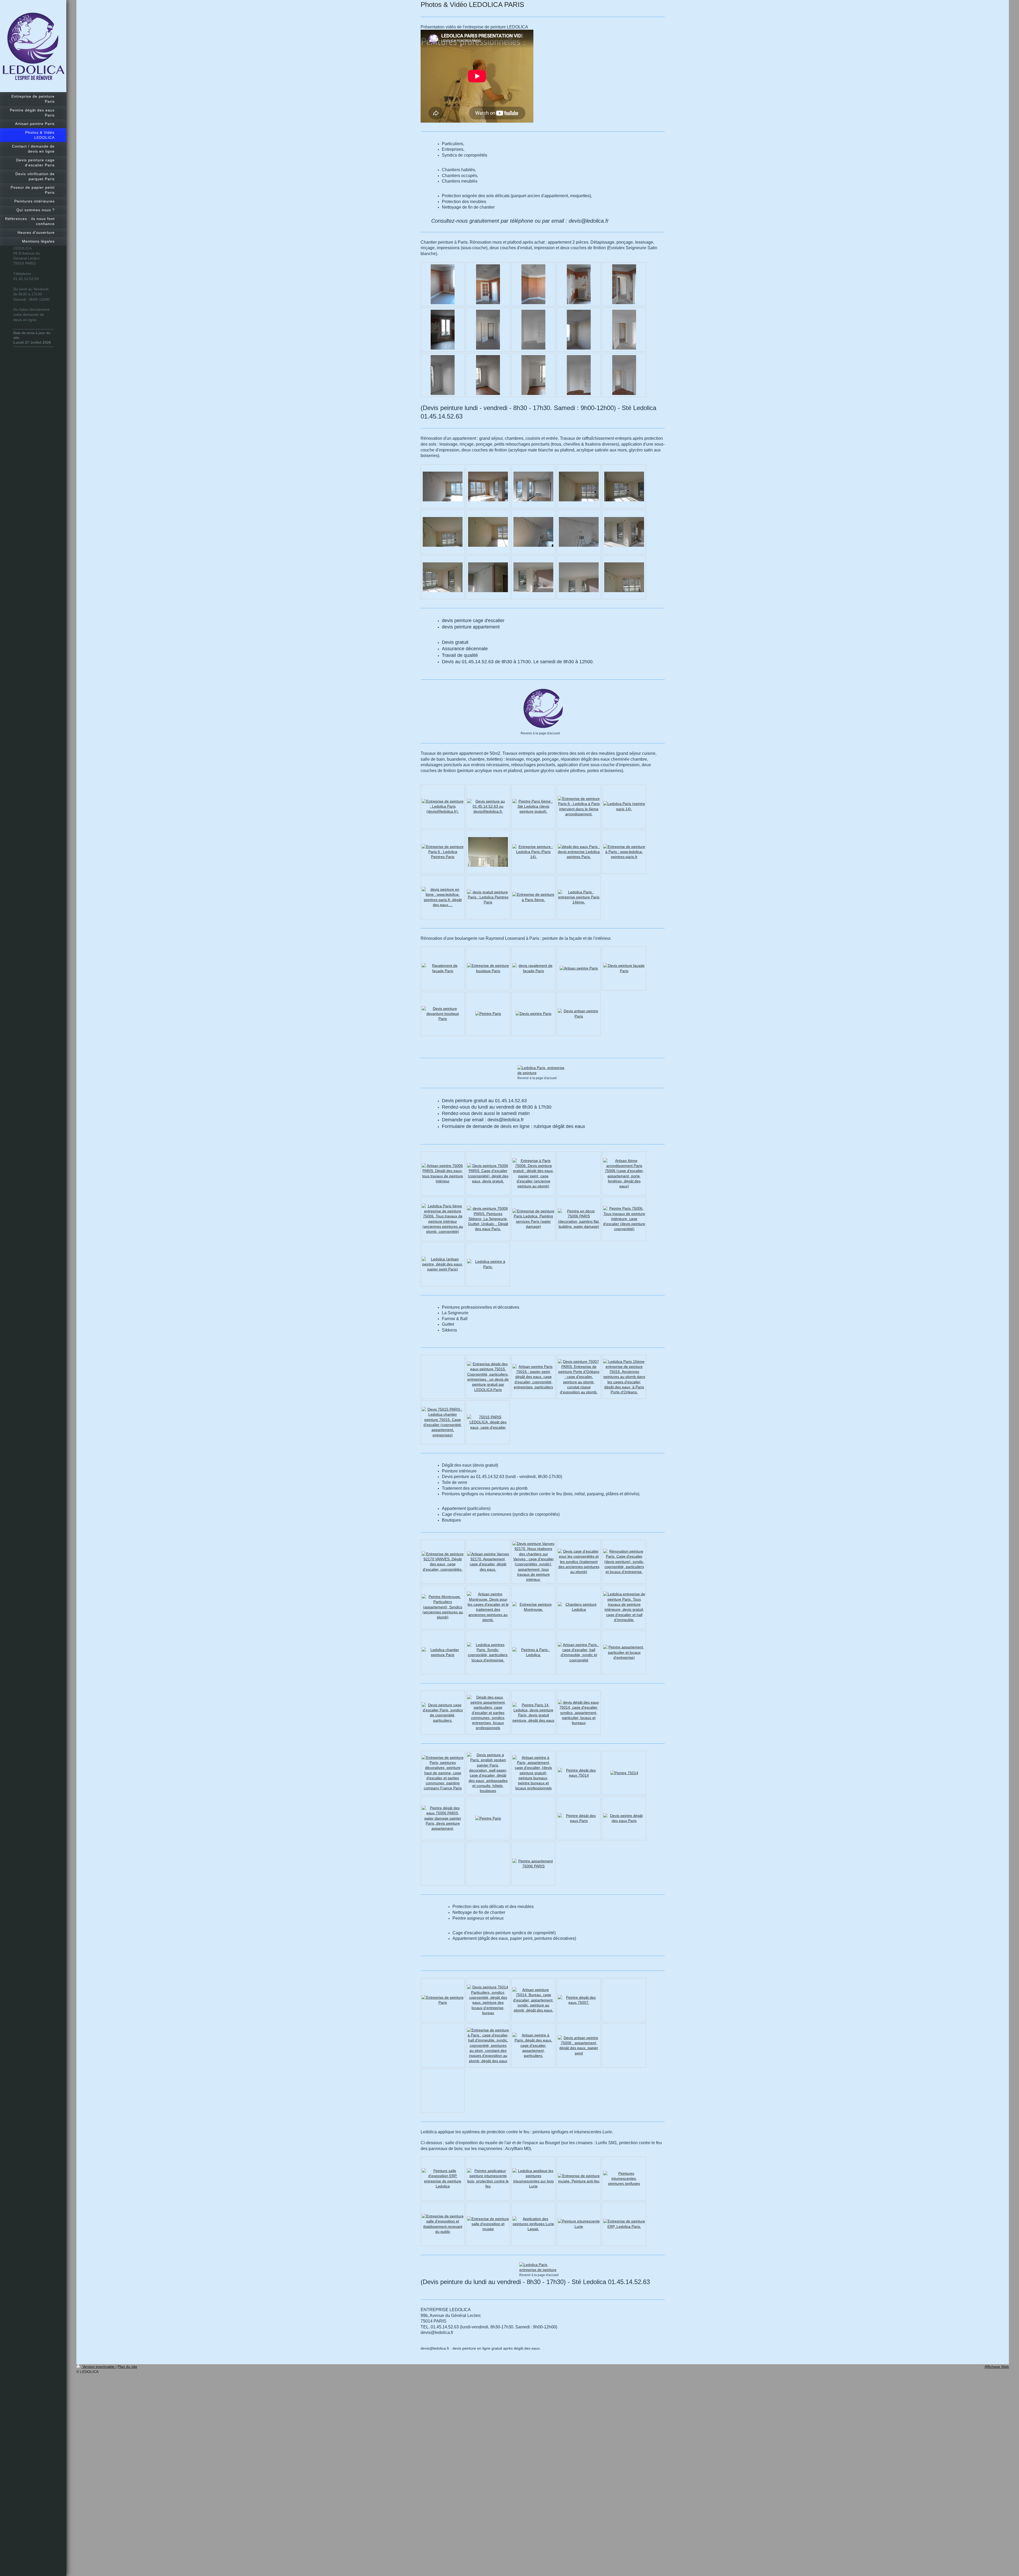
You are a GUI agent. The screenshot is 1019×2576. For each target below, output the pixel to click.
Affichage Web (997, 2367)
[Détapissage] (579, 284)
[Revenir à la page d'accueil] (543, 709)
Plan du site (127, 2367)
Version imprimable (98, 2367)
